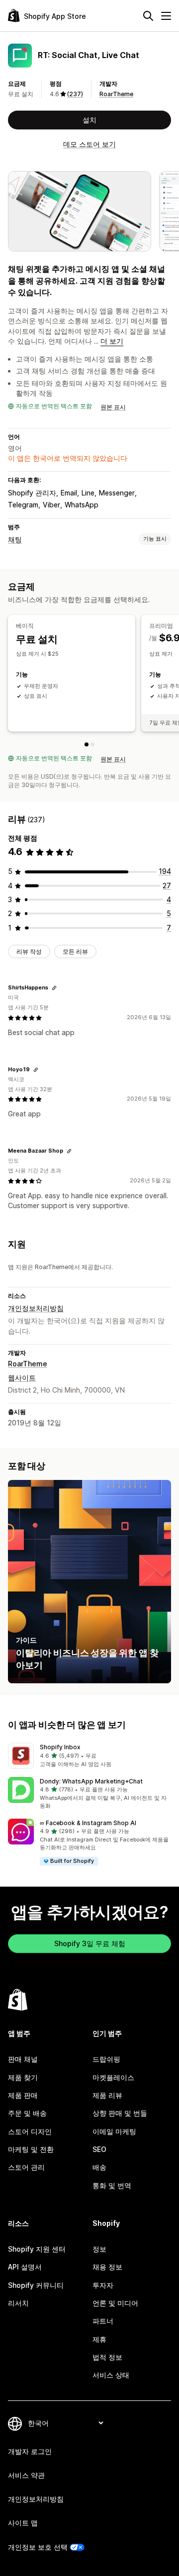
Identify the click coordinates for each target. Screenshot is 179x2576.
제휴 (99, 2339)
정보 (99, 2249)
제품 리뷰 (107, 2095)
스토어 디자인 (30, 2131)
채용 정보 (107, 2267)
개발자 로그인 (30, 2451)
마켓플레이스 (113, 2077)
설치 (89, 120)
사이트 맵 (23, 2523)
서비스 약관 (26, 2475)
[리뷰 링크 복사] (54, 988)
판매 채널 (23, 2059)
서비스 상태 (111, 2375)
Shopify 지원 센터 (37, 2249)
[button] (89, 1756)
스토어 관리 (26, 2167)
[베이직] (87, 744)
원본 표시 (113, 407)
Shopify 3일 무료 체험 (90, 1943)
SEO (99, 2149)
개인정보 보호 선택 (38, 2547)
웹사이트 (22, 1378)
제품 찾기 (23, 2077)
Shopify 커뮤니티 (36, 2285)
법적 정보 (107, 2357)
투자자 (103, 2285)
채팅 (15, 539)
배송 (99, 2167)
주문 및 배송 (27, 2113)
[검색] (148, 16)
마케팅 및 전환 (31, 2149)
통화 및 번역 (112, 2185)
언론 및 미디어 (115, 2303)
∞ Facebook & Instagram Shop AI (88, 1823)
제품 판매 (23, 2095)
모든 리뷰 (75, 951)
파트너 (103, 2321)
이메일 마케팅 (114, 2131)
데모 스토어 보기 (89, 144)
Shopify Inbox (60, 1747)
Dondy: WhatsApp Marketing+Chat (91, 1781)
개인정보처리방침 (36, 1308)
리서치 (18, 2303)
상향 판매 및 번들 (120, 2113)
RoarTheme (116, 94)
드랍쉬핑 (106, 2059)
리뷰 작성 (29, 951)
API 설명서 (25, 2267)
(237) (75, 94)
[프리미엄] (92, 744)
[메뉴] (166, 16)
